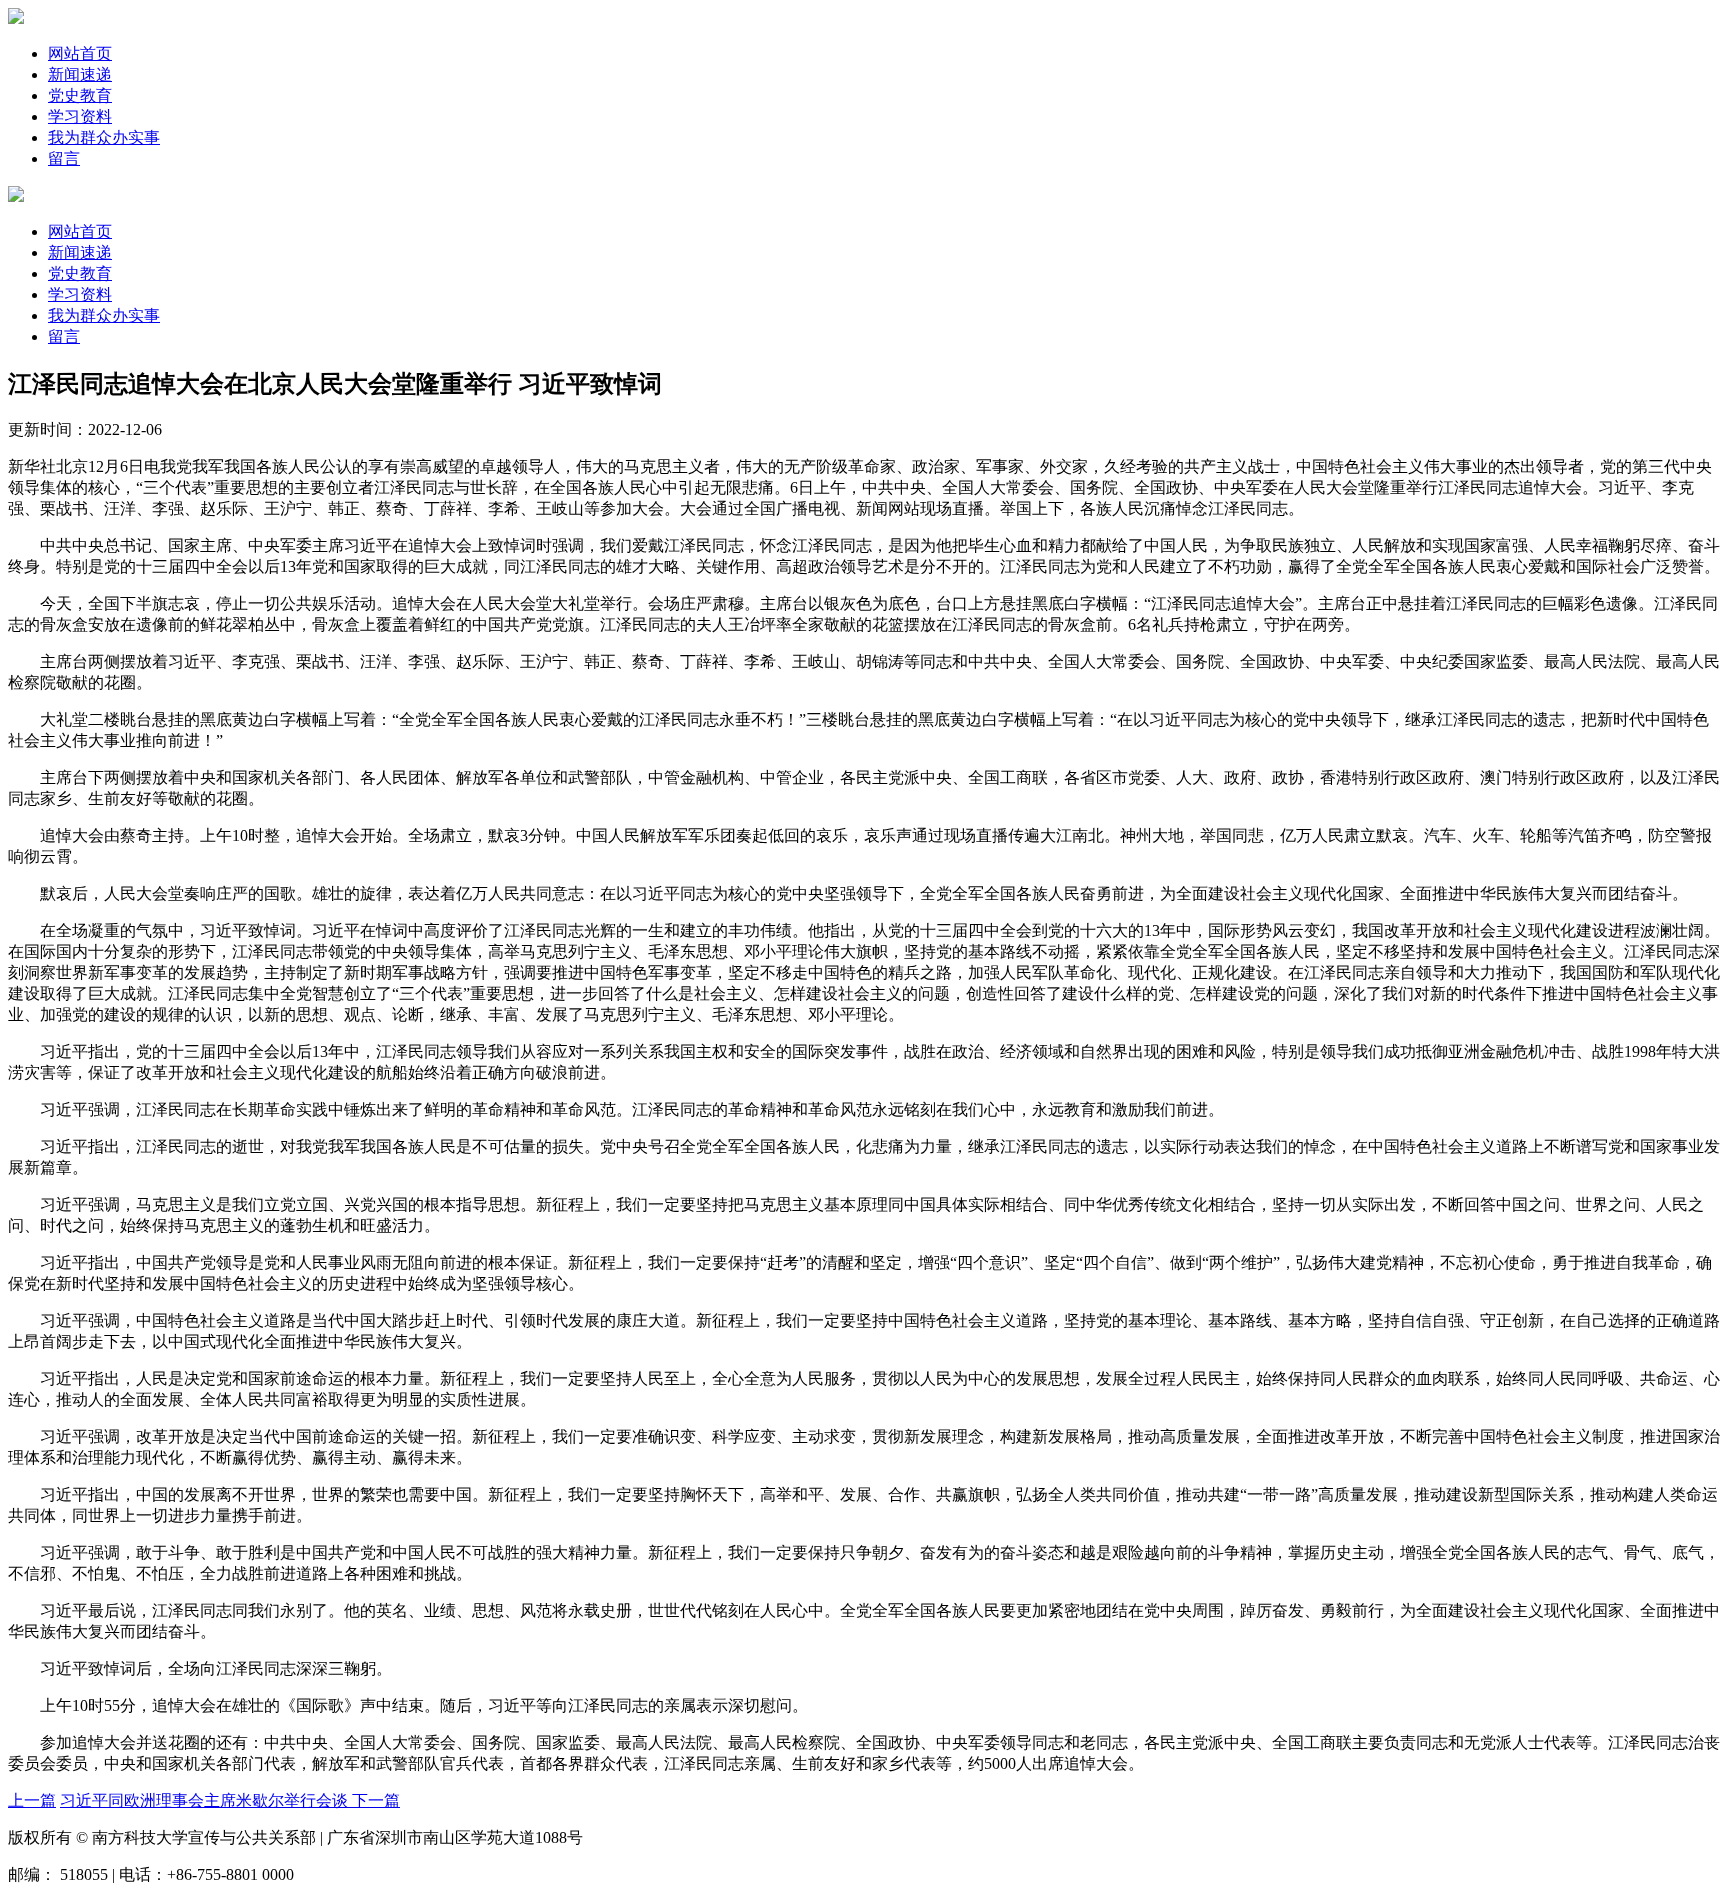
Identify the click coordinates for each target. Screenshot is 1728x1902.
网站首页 (80, 53)
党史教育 (80, 95)
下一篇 (376, 1800)
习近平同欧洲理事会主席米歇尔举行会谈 (206, 1800)
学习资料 (80, 116)
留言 (64, 158)
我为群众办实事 (104, 137)
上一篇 (32, 1800)
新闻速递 (80, 74)
